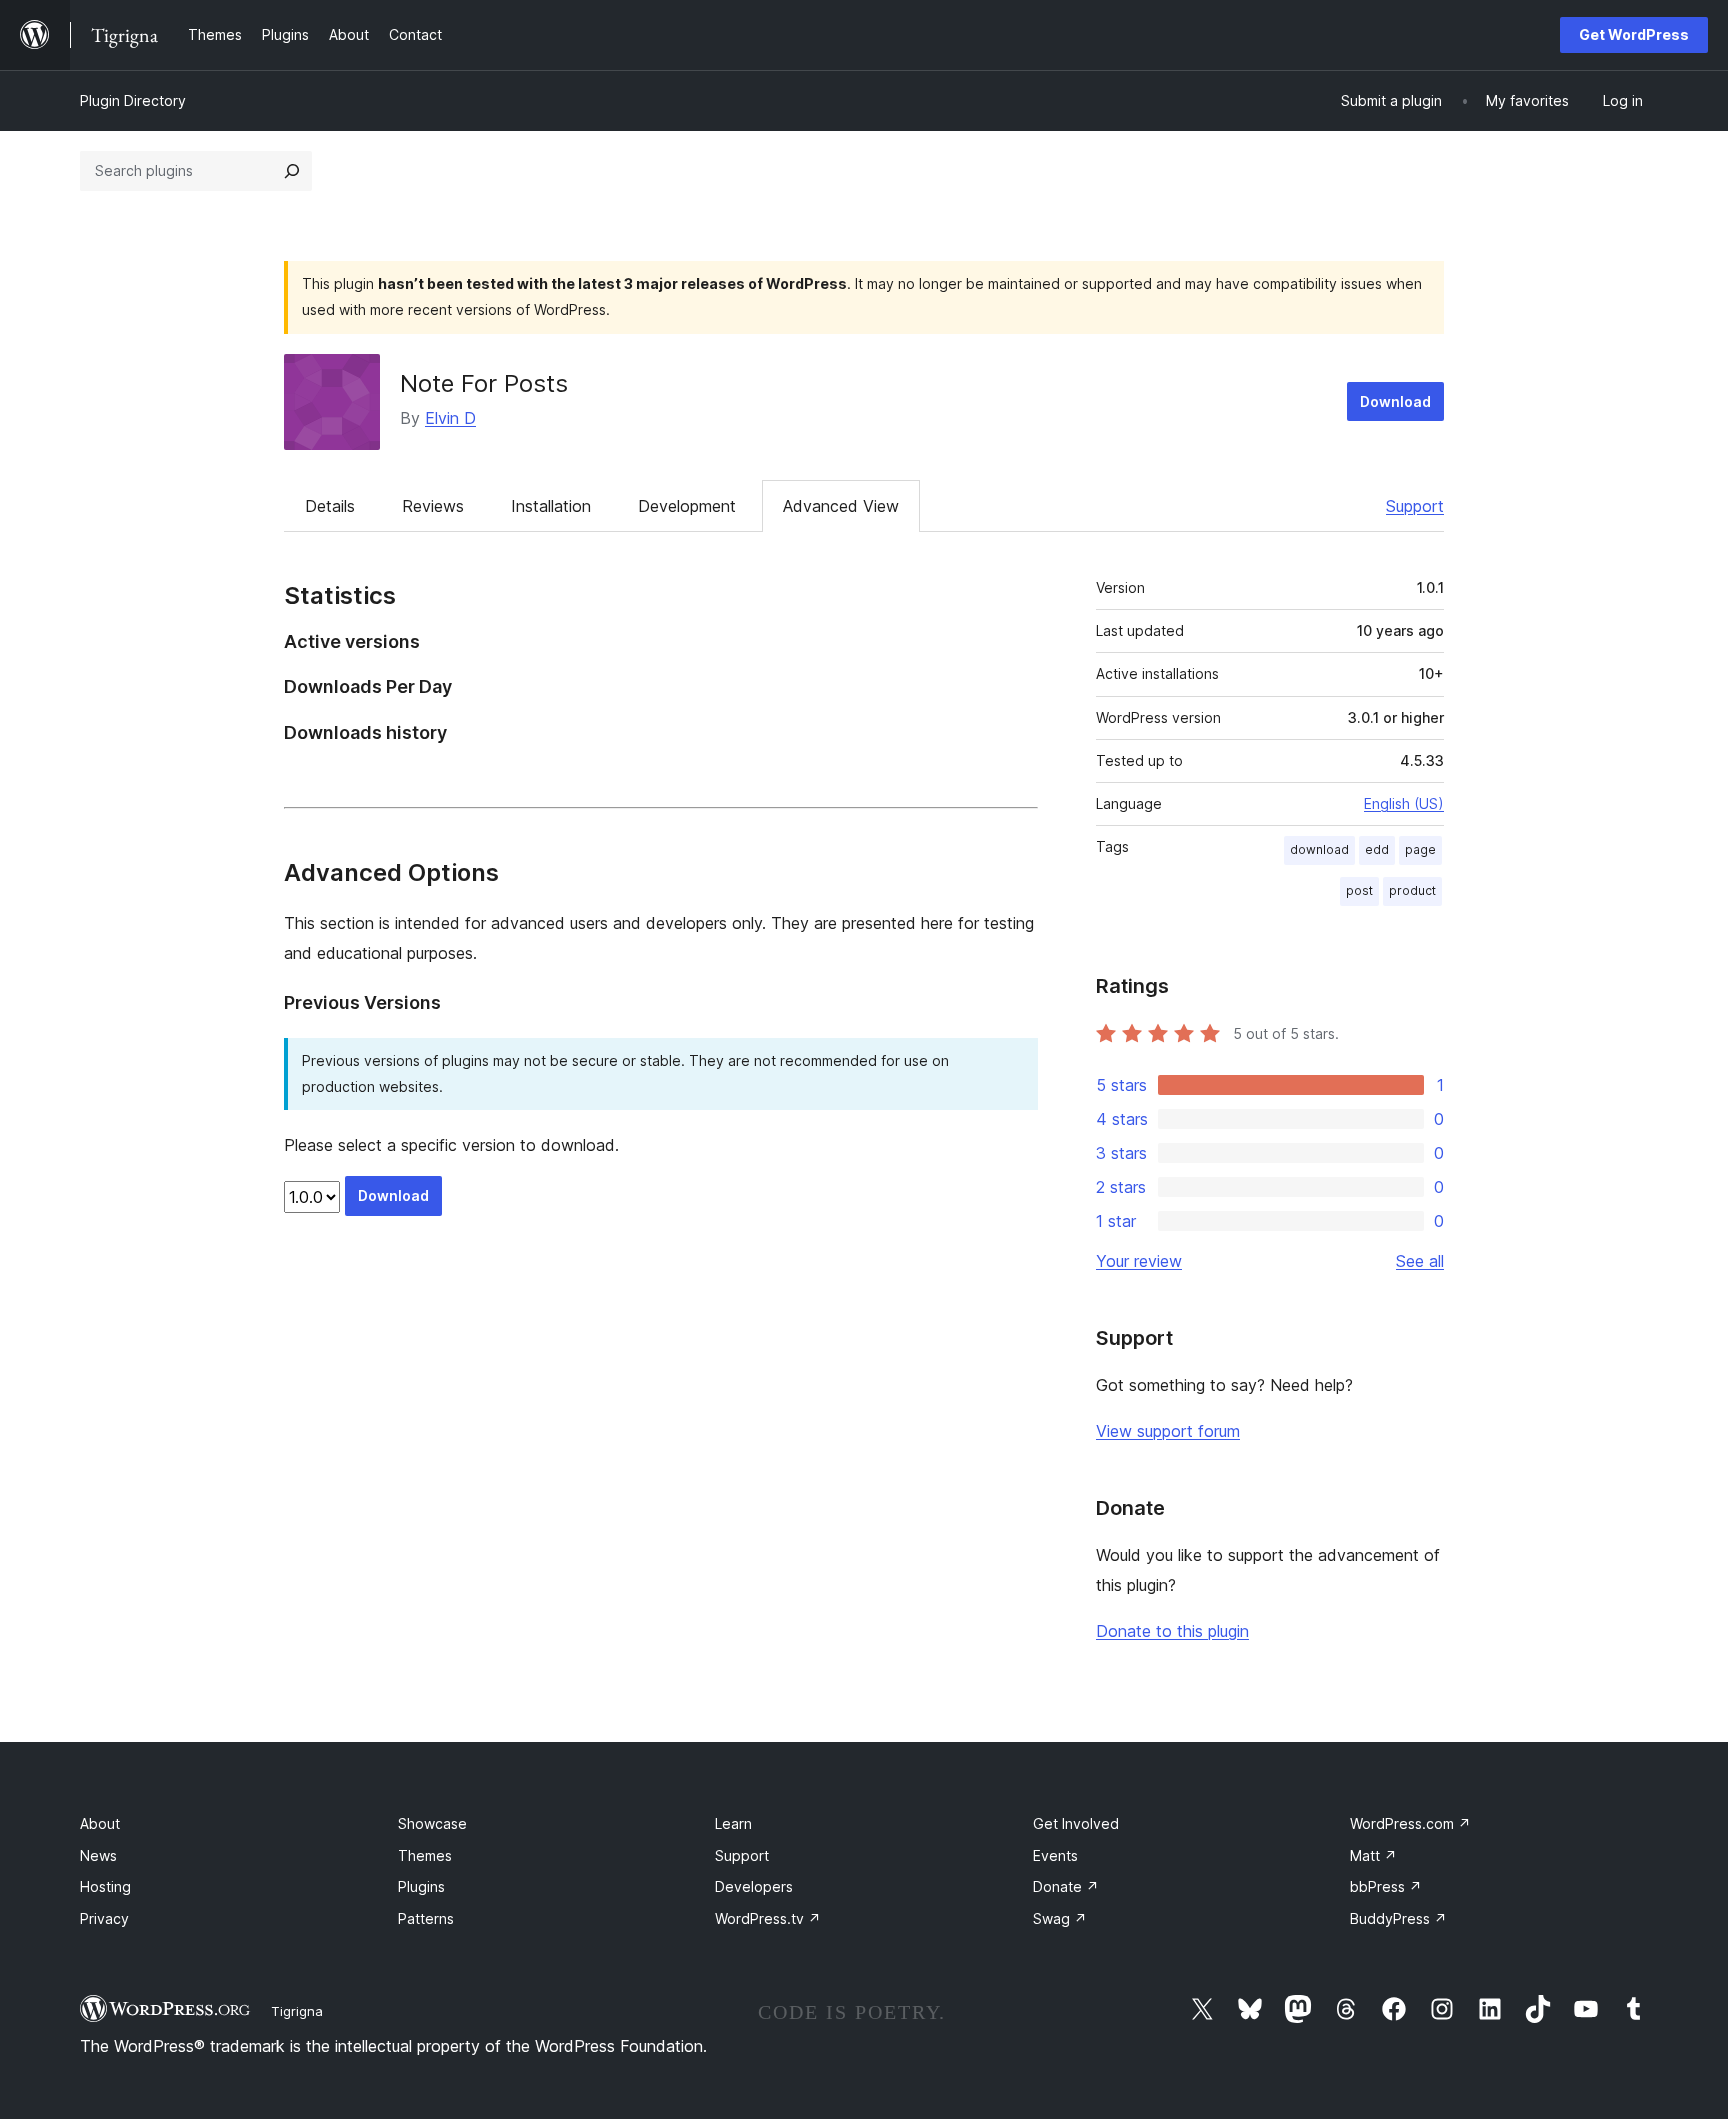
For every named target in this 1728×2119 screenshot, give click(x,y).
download (1319, 849)
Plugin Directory (133, 100)
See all (1420, 1261)
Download (1395, 401)
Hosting (105, 1886)
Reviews (433, 506)
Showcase (432, 1823)
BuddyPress (1398, 1918)
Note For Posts (484, 383)
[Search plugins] (292, 171)
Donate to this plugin (1172, 1631)
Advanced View (841, 506)
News (98, 1855)
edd (1377, 849)
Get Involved (1076, 1823)
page (1420, 849)
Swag (1060, 1918)
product (1412, 890)
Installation (551, 506)
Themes (425, 1855)
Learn (733, 1823)
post (1359, 890)
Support (1415, 506)
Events (1055, 1855)
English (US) (1404, 803)
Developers (754, 1886)
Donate (1066, 1886)
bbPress (1386, 1886)
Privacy (104, 1918)
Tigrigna (297, 2011)
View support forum (1168, 1431)
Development (687, 506)
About (100, 1823)
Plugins (421, 1886)
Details (330, 506)
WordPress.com (1410, 1823)
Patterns (426, 1918)
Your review (1139, 1261)
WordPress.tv (768, 1918)
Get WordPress (1634, 34)
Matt (1373, 1855)
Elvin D (450, 418)
